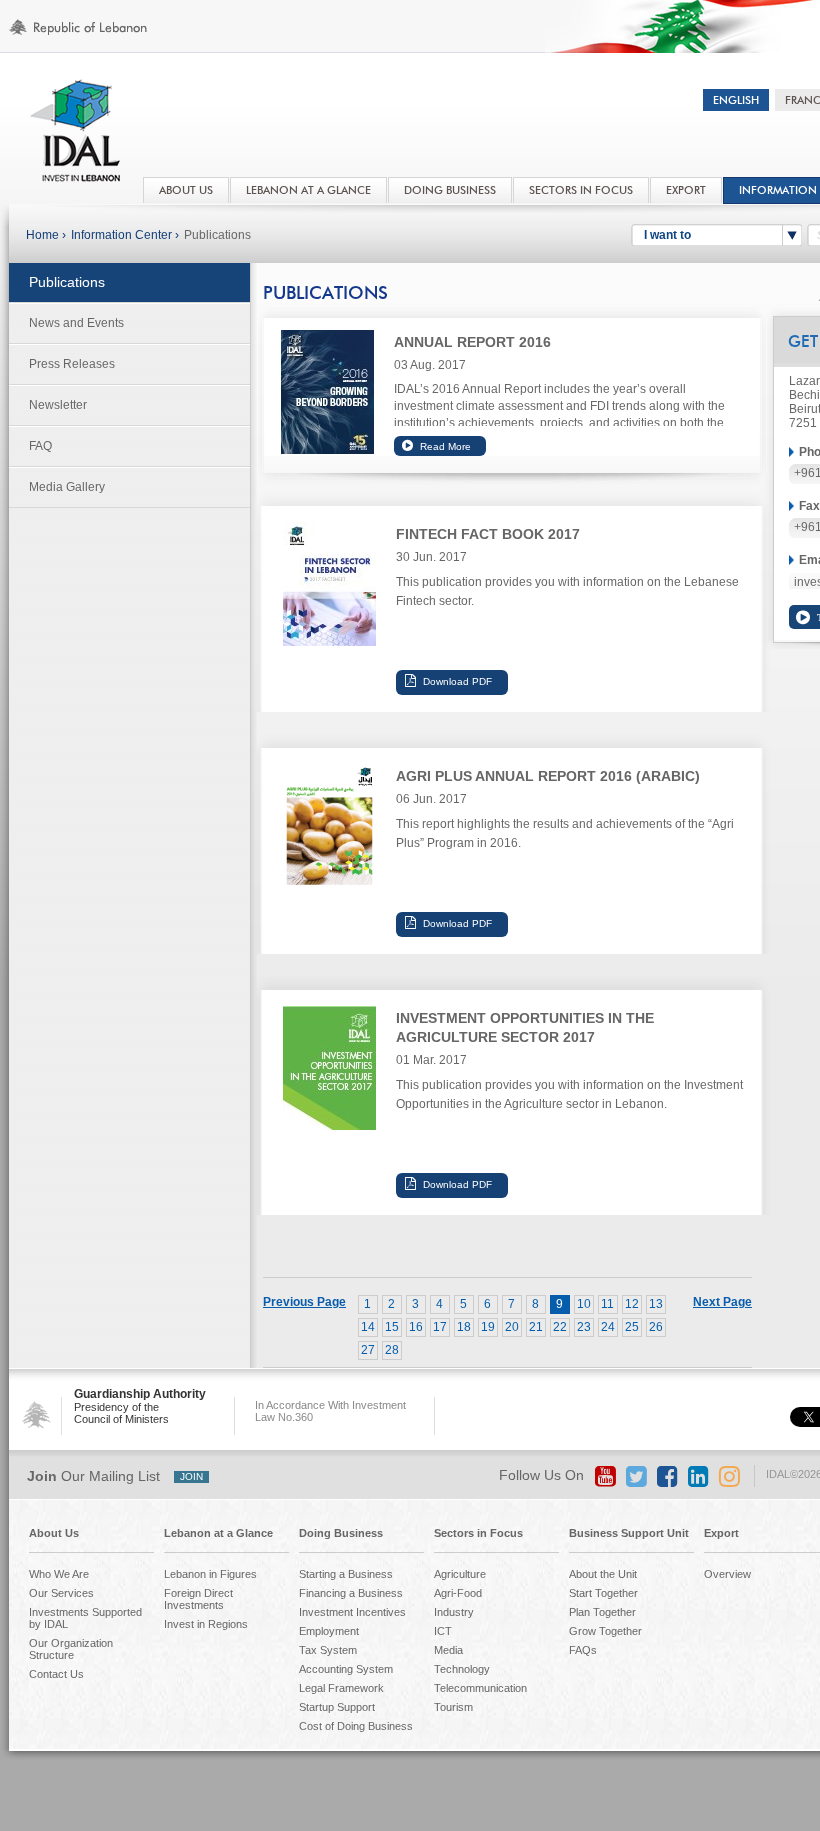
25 (632, 1327)
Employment (329, 1631)
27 (368, 1350)
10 (584, 1304)
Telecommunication (480, 1688)
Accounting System (346, 1669)
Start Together (603, 1593)
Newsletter (58, 405)
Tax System (328, 1650)
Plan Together (602, 1612)
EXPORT (686, 190)
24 (608, 1327)
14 (368, 1327)
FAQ (40, 446)
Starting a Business (346, 1574)
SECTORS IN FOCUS (581, 190)
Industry (454, 1612)
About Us (54, 1533)
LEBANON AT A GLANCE (308, 190)
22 (560, 1327)
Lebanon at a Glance (218, 1533)
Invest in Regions (206, 1624)
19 (488, 1327)
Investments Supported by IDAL (85, 1618)
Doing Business (341, 1533)
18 (464, 1327)
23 (584, 1327)
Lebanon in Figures (210, 1574)
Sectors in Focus (478, 1533)
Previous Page (304, 1302)
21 (536, 1327)
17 (440, 1327)
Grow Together (605, 1631)
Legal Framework (341, 1688)
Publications (217, 235)
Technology (462, 1669)
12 (632, 1304)
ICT (443, 1631)
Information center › (125, 235)
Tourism (453, 1707)
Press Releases (72, 364)
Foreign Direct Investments (198, 1599)
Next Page (722, 1302)
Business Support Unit (629, 1533)
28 (392, 1350)
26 (656, 1327)
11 (607, 1304)
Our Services (61, 1593)
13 (656, 1304)
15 (392, 1327)
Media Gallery (67, 487)
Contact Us (56, 1674)
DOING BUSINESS (450, 190)
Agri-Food (458, 1593)
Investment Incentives (352, 1612)
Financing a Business (351, 1593)
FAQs (583, 1650)
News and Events (76, 323)
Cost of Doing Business (356, 1726)
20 (512, 1327)
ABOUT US (186, 190)
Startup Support (337, 1707)
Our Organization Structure (71, 1649)
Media (448, 1650)
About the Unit (603, 1574)
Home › (46, 235)
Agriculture (460, 1574)
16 (416, 1327)
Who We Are (59, 1574)
